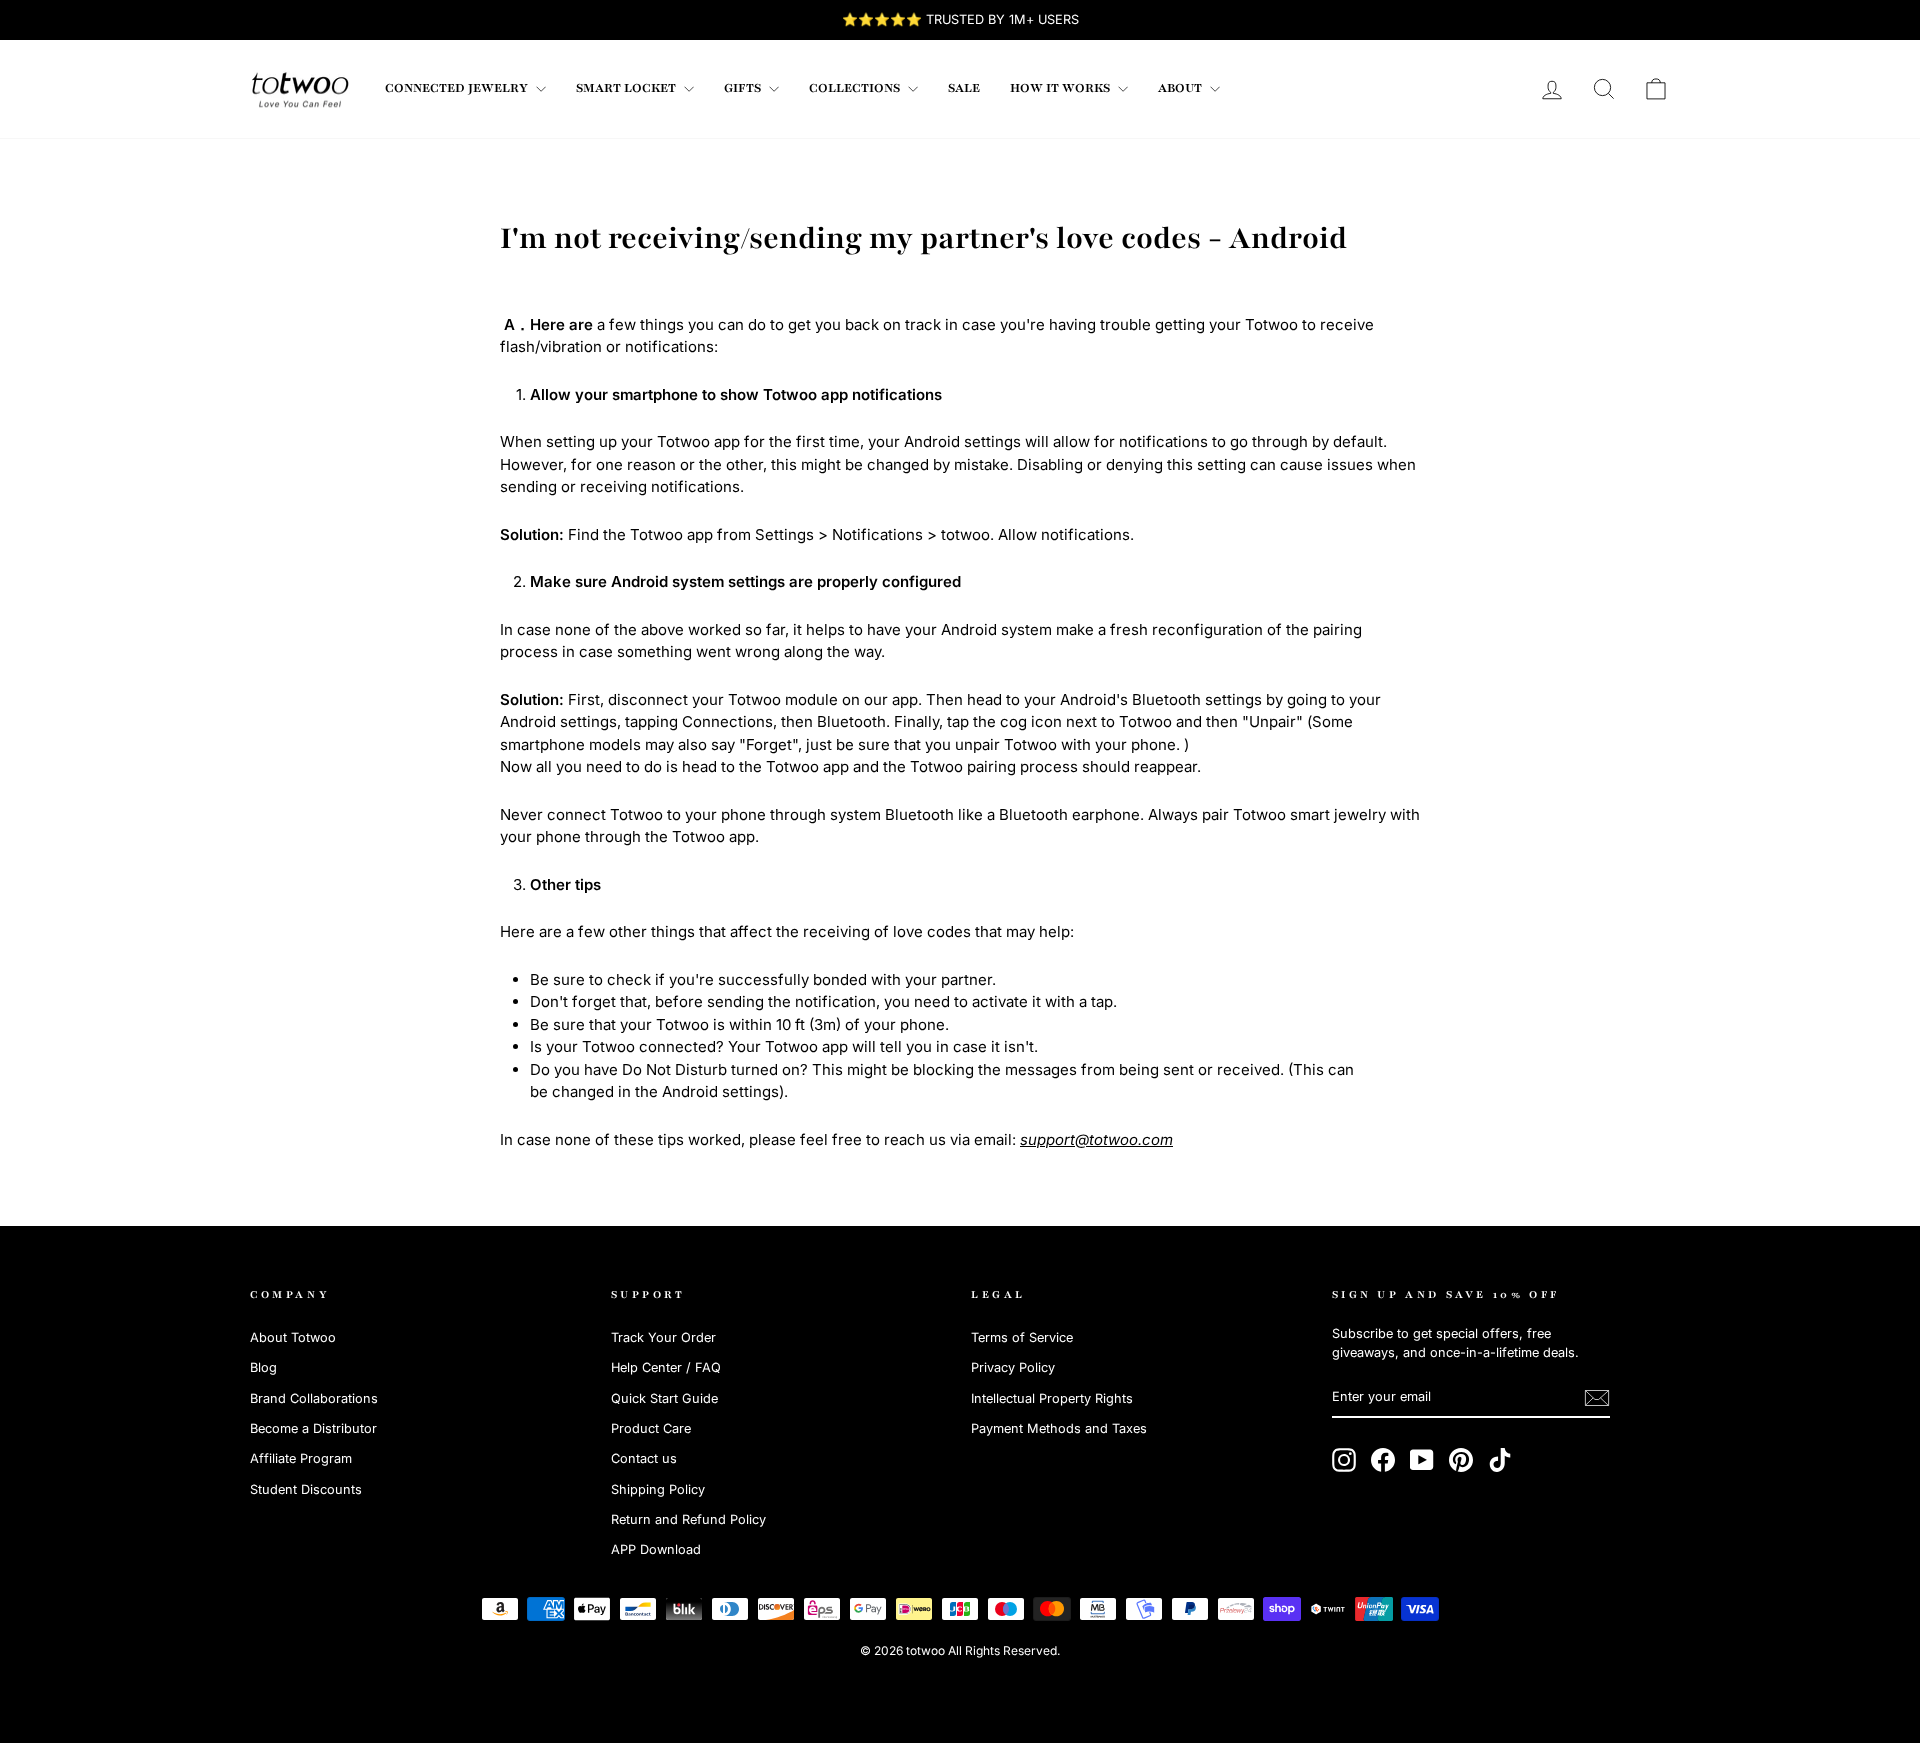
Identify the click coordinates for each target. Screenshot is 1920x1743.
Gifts (744, 88)
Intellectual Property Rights (1052, 1398)
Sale (964, 88)
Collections (856, 88)
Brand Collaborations (314, 1398)
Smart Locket (627, 88)
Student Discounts (306, 1489)
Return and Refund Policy (688, 1519)
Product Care (651, 1428)
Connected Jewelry (458, 88)
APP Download (656, 1549)
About (1181, 88)
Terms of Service (1022, 1337)
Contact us (644, 1458)
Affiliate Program (301, 1458)
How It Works (1061, 88)
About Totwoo (293, 1337)
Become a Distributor (313, 1428)
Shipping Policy (658, 1489)
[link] (300, 89)
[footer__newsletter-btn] (1597, 1398)
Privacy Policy (1013, 1367)
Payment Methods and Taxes (1059, 1428)
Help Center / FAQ (666, 1367)
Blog (263, 1367)
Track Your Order (663, 1337)
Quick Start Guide (664, 1398)
